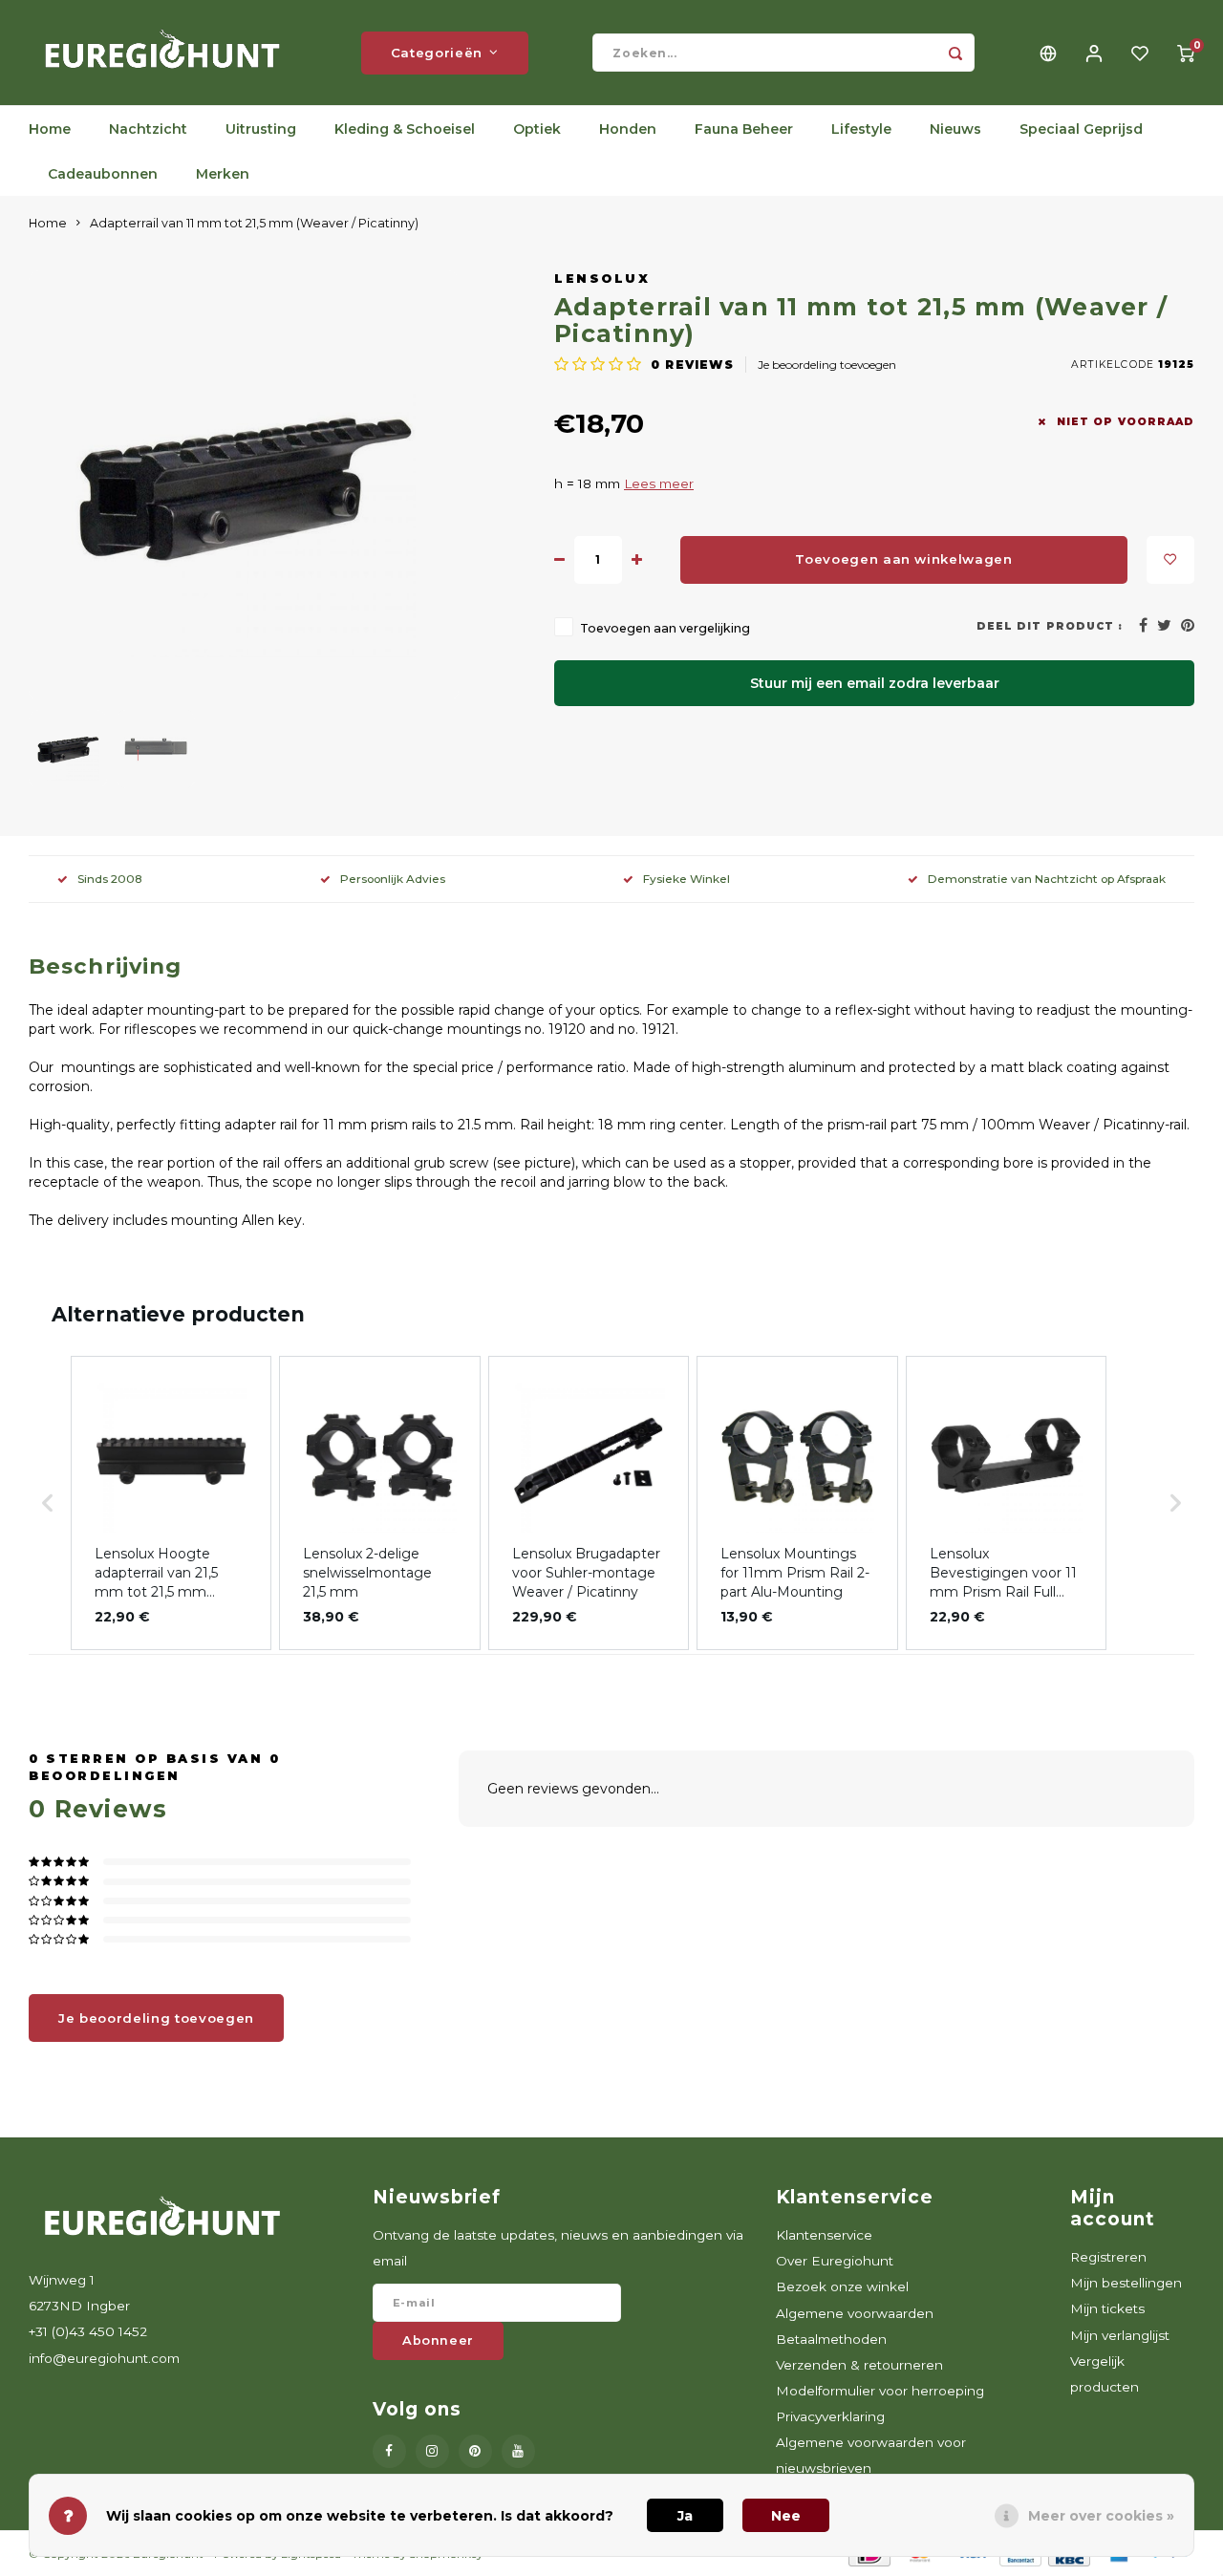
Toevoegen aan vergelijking (665, 628)
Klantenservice (824, 2235)
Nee (786, 2516)
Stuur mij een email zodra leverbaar (875, 683)
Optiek (537, 129)
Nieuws (955, 129)
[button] (48, 1503)
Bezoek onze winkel (842, 2286)
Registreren (1108, 2257)
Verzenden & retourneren (859, 2365)
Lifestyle (861, 129)
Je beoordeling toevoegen (827, 365)
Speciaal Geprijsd (1081, 129)
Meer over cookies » (1101, 2516)
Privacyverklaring (830, 2416)
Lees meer (659, 483)
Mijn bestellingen (1126, 2283)
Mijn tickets (1107, 2308)
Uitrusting (261, 129)
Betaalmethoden (831, 2339)
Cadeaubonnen (103, 174)
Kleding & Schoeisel (405, 129)
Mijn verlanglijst (1120, 2335)
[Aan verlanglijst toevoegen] (1170, 560)
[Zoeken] (955, 53)
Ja (685, 2516)
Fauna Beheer (744, 129)
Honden (628, 129)
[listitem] (171, 1503)
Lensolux (602, 279)
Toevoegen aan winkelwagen (904, 559)
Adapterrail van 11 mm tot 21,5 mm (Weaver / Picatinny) (254, 223)
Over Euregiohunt (835, 2261)
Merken (223, 174)
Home (50, 129)
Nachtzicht (148, 129)
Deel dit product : (1050, 626)
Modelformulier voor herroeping (880, 2391)
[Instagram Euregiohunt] (432, 2451)
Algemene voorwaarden (855, 2313)
